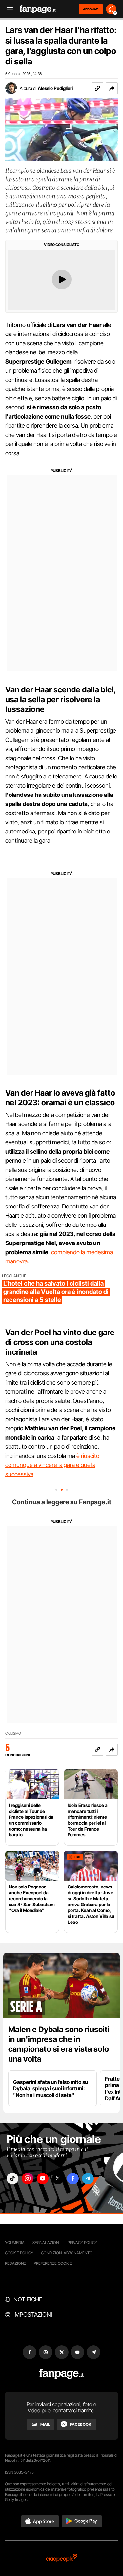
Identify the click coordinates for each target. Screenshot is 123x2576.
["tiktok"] (12, 2179)
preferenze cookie (53, 2263)
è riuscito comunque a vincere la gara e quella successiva (52, 1465)
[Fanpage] (61, 2374)
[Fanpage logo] (38, 9)
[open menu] (8, 9)
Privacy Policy (82, 2242)
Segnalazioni (46, 2242)
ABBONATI (91, 9)
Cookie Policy (19, 2253)
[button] (112, 88)
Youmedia (15, 2242)
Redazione (15, 2263)
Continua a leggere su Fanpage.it (62, 1502)
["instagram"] (28, 2179)
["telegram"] (88, 2179)
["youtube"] (43, 2179)
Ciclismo (13, 1734)
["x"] (58, 2179)
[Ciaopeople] (62, 2558)
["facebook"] (73, 2179)
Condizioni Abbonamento (67, 2253)
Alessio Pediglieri (55, 88)
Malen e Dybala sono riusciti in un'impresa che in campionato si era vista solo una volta (59, 2044)
